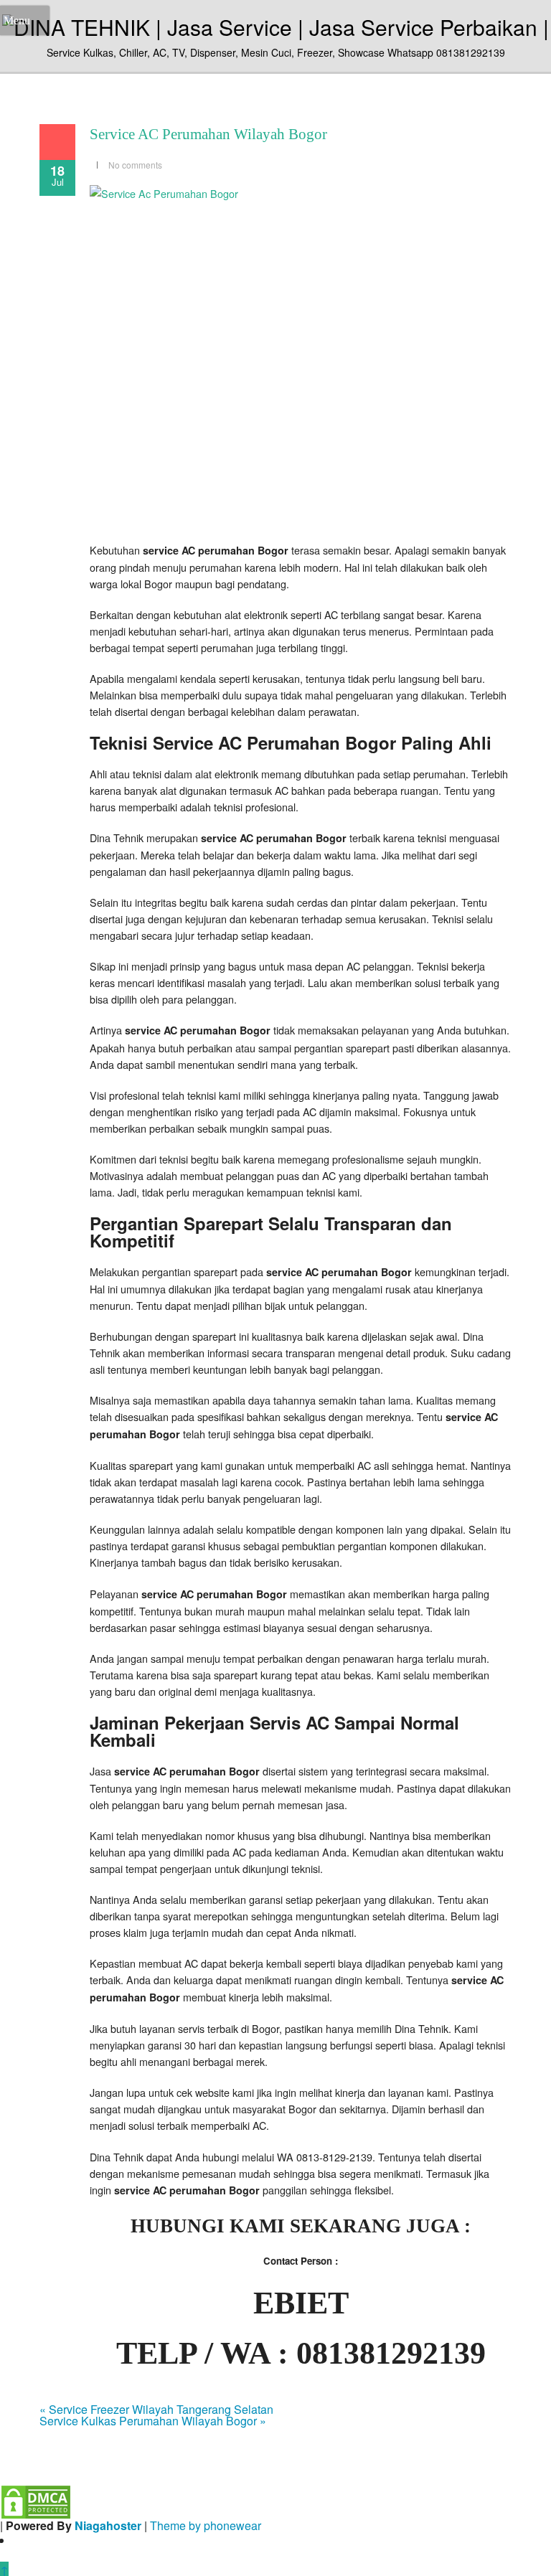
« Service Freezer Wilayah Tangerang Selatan (156, 2409)
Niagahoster (108, 2525)
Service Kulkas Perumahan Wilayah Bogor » (153, 2421)
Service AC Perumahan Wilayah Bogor (208, 134)
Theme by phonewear (206, 2525)
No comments (135, 165)
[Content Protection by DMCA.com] (36, 2500)
